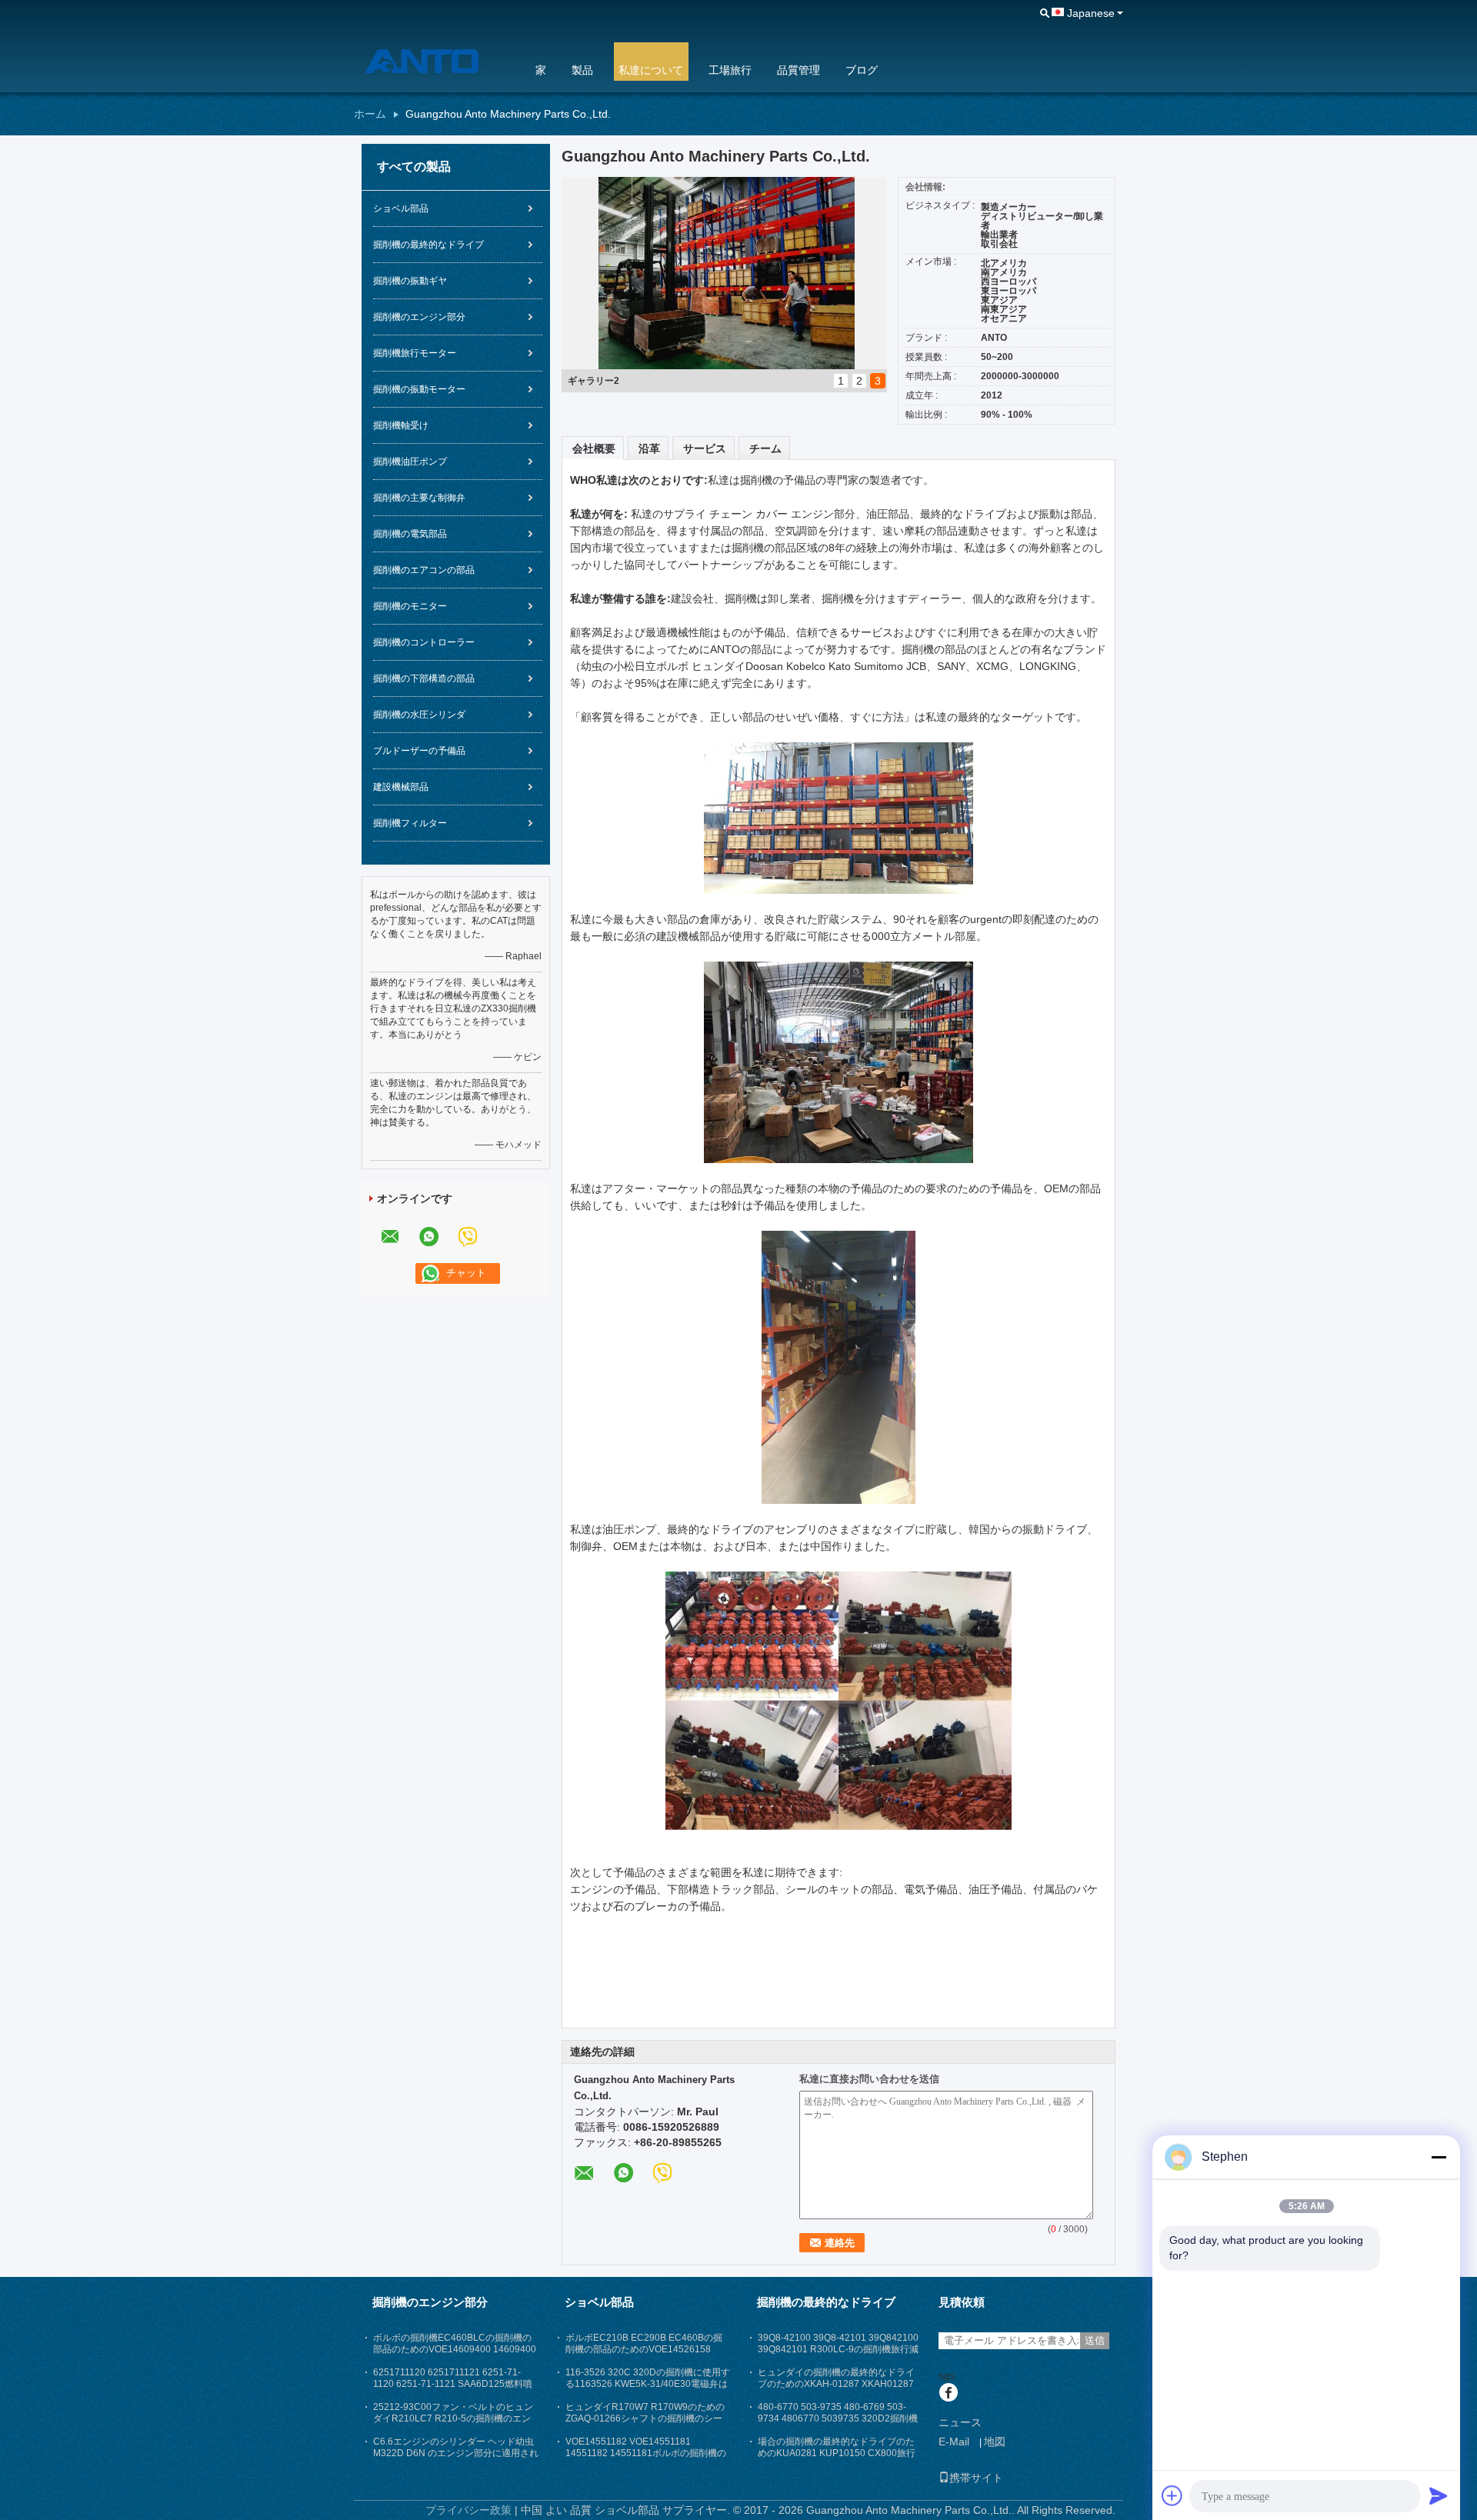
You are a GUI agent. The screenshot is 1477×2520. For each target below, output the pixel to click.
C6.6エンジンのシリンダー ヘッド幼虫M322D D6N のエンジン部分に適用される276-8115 (456, 2453)
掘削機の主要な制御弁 (419, 498)
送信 (1095, 2340)
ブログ (862, 70)
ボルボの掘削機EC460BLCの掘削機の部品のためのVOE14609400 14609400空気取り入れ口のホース (455, 2349)
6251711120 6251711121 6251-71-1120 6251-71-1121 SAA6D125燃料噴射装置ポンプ (453, 2384)
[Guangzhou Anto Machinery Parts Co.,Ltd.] (435, 61)
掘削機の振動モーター (419, 389)
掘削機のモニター (410, 606)
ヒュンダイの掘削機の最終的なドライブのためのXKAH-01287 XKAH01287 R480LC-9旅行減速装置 (836, 2384)
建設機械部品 (401, 787)
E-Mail (954, 2442)
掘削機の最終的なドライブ (428, 245)
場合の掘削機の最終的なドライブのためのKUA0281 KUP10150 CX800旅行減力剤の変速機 (837, 2453)
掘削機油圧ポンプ (410, 462)
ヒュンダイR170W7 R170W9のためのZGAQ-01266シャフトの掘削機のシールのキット (645, 2418)
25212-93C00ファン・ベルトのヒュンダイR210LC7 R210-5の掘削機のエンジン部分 (453, 2418)
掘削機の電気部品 (410, 534)
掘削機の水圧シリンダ (419, 715)
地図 (995, 2442)
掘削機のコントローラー (424, 642)
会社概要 (594, 448)
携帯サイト (976, 2478)
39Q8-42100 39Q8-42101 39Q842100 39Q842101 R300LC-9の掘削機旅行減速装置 (838, 2349)
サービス (705, 448)
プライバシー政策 (468, 2510)
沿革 (649, 448)
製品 (582, 70)
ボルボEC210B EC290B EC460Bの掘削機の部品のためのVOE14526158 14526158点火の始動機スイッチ (644, 2349)
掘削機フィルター (410, 823)
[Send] (1439, 2495)
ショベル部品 (401, 208)
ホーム (370, 114)
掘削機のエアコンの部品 (424, 570)
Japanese (1091, 13)
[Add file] (1172, 2495)
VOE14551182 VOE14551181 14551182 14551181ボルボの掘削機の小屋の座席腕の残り (646, 2453)
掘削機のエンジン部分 (419, 317)
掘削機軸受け (401, 425)
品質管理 (799, 70)
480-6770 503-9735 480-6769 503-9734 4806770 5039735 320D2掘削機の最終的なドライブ (838, 2418)
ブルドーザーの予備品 (419, 751)
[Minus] (1439, 2157)
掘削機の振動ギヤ (410, 281)
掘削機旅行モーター (415, 353)
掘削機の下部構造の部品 (424, 678)
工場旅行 (730, 70)
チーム (765, 448)
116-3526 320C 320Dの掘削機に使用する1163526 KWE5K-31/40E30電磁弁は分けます (648, 2384)
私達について (651, 70)
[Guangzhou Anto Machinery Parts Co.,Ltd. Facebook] (948, 2394)
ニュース (960, 2422)
